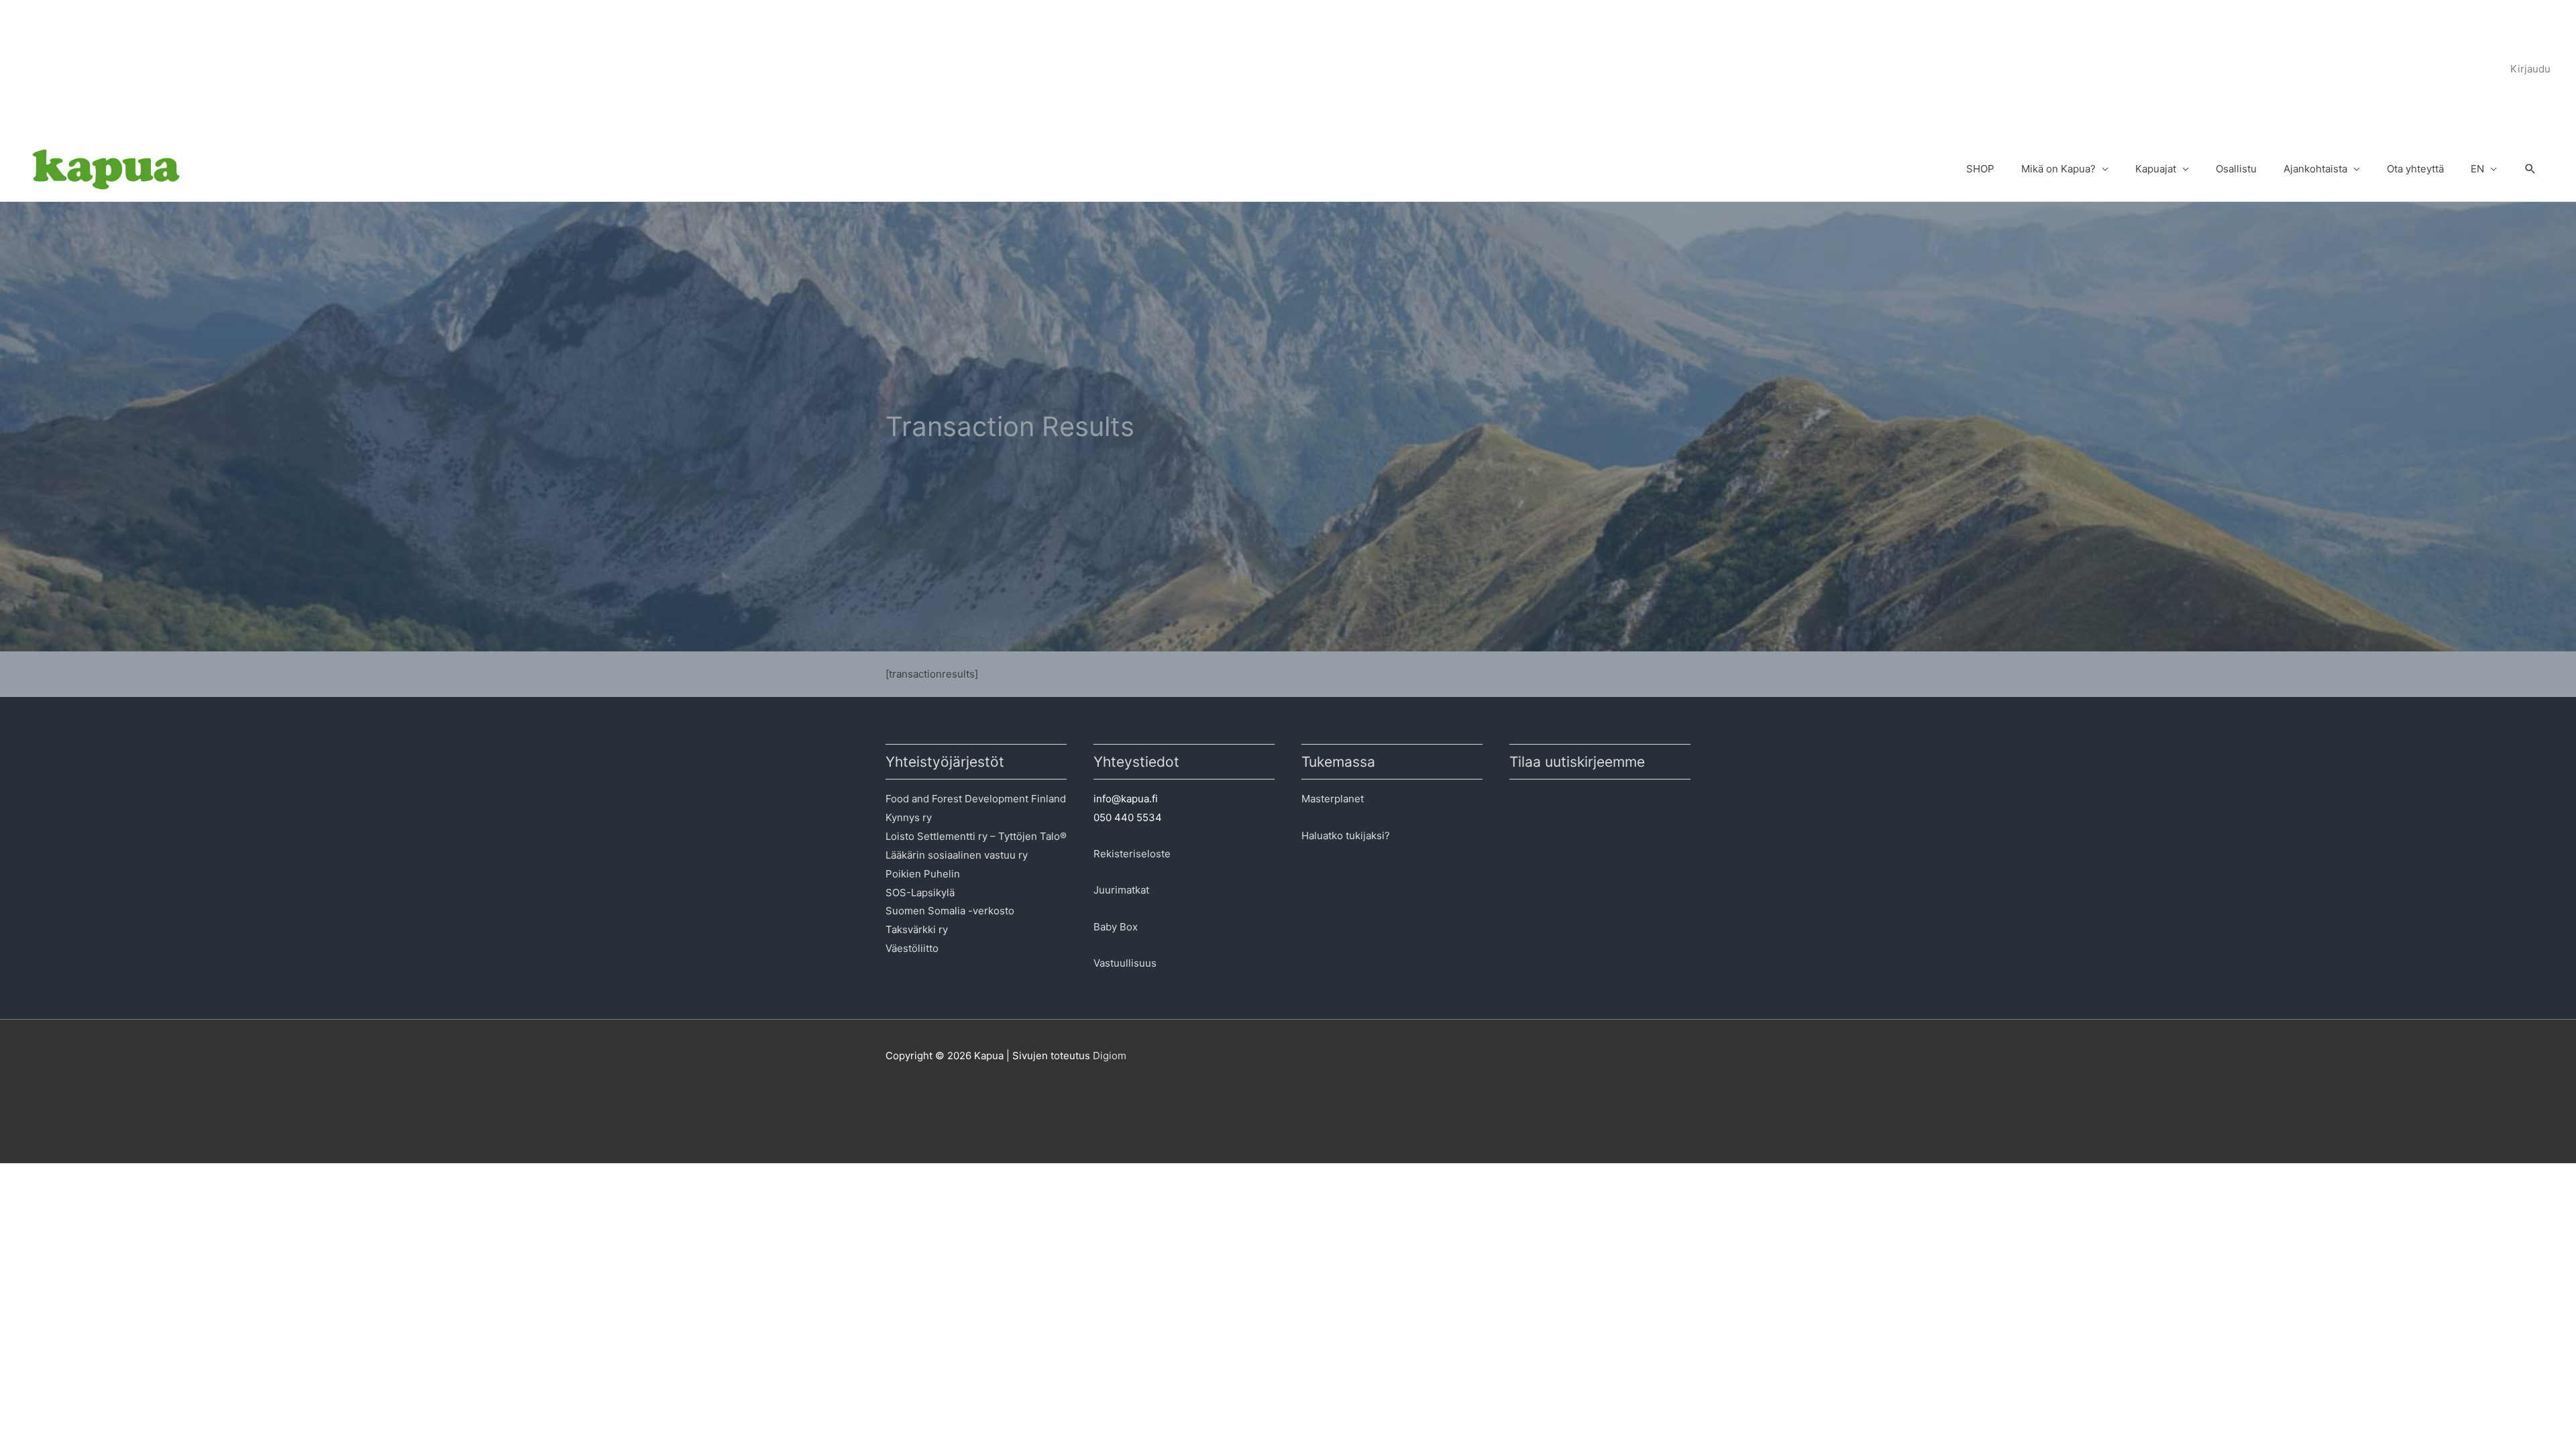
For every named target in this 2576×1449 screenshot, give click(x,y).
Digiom (1110, 1056)
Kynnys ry (909, 817)
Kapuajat (2156, 169)
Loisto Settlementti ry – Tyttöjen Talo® (976, 836)
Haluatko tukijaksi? (1346, 836)
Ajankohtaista (2315, 169)
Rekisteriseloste (1132, 854)
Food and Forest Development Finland (976, 799)
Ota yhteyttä (2415, 169)
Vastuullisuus (1125, 963)
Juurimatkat (1121, 890)
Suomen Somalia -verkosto (950, 911)
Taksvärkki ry (917, 929)
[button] (2530, 170)
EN (2477, 169)
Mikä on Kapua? (2058, 169)
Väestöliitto (912, 948)
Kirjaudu (2530, 69)
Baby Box (1116, 927)
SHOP (1980, 169)
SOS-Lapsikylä (920, 893)
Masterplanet (1333, 799)
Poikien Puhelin (923, 874)
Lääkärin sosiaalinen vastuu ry (957, 855)
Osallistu (2236, 169)
